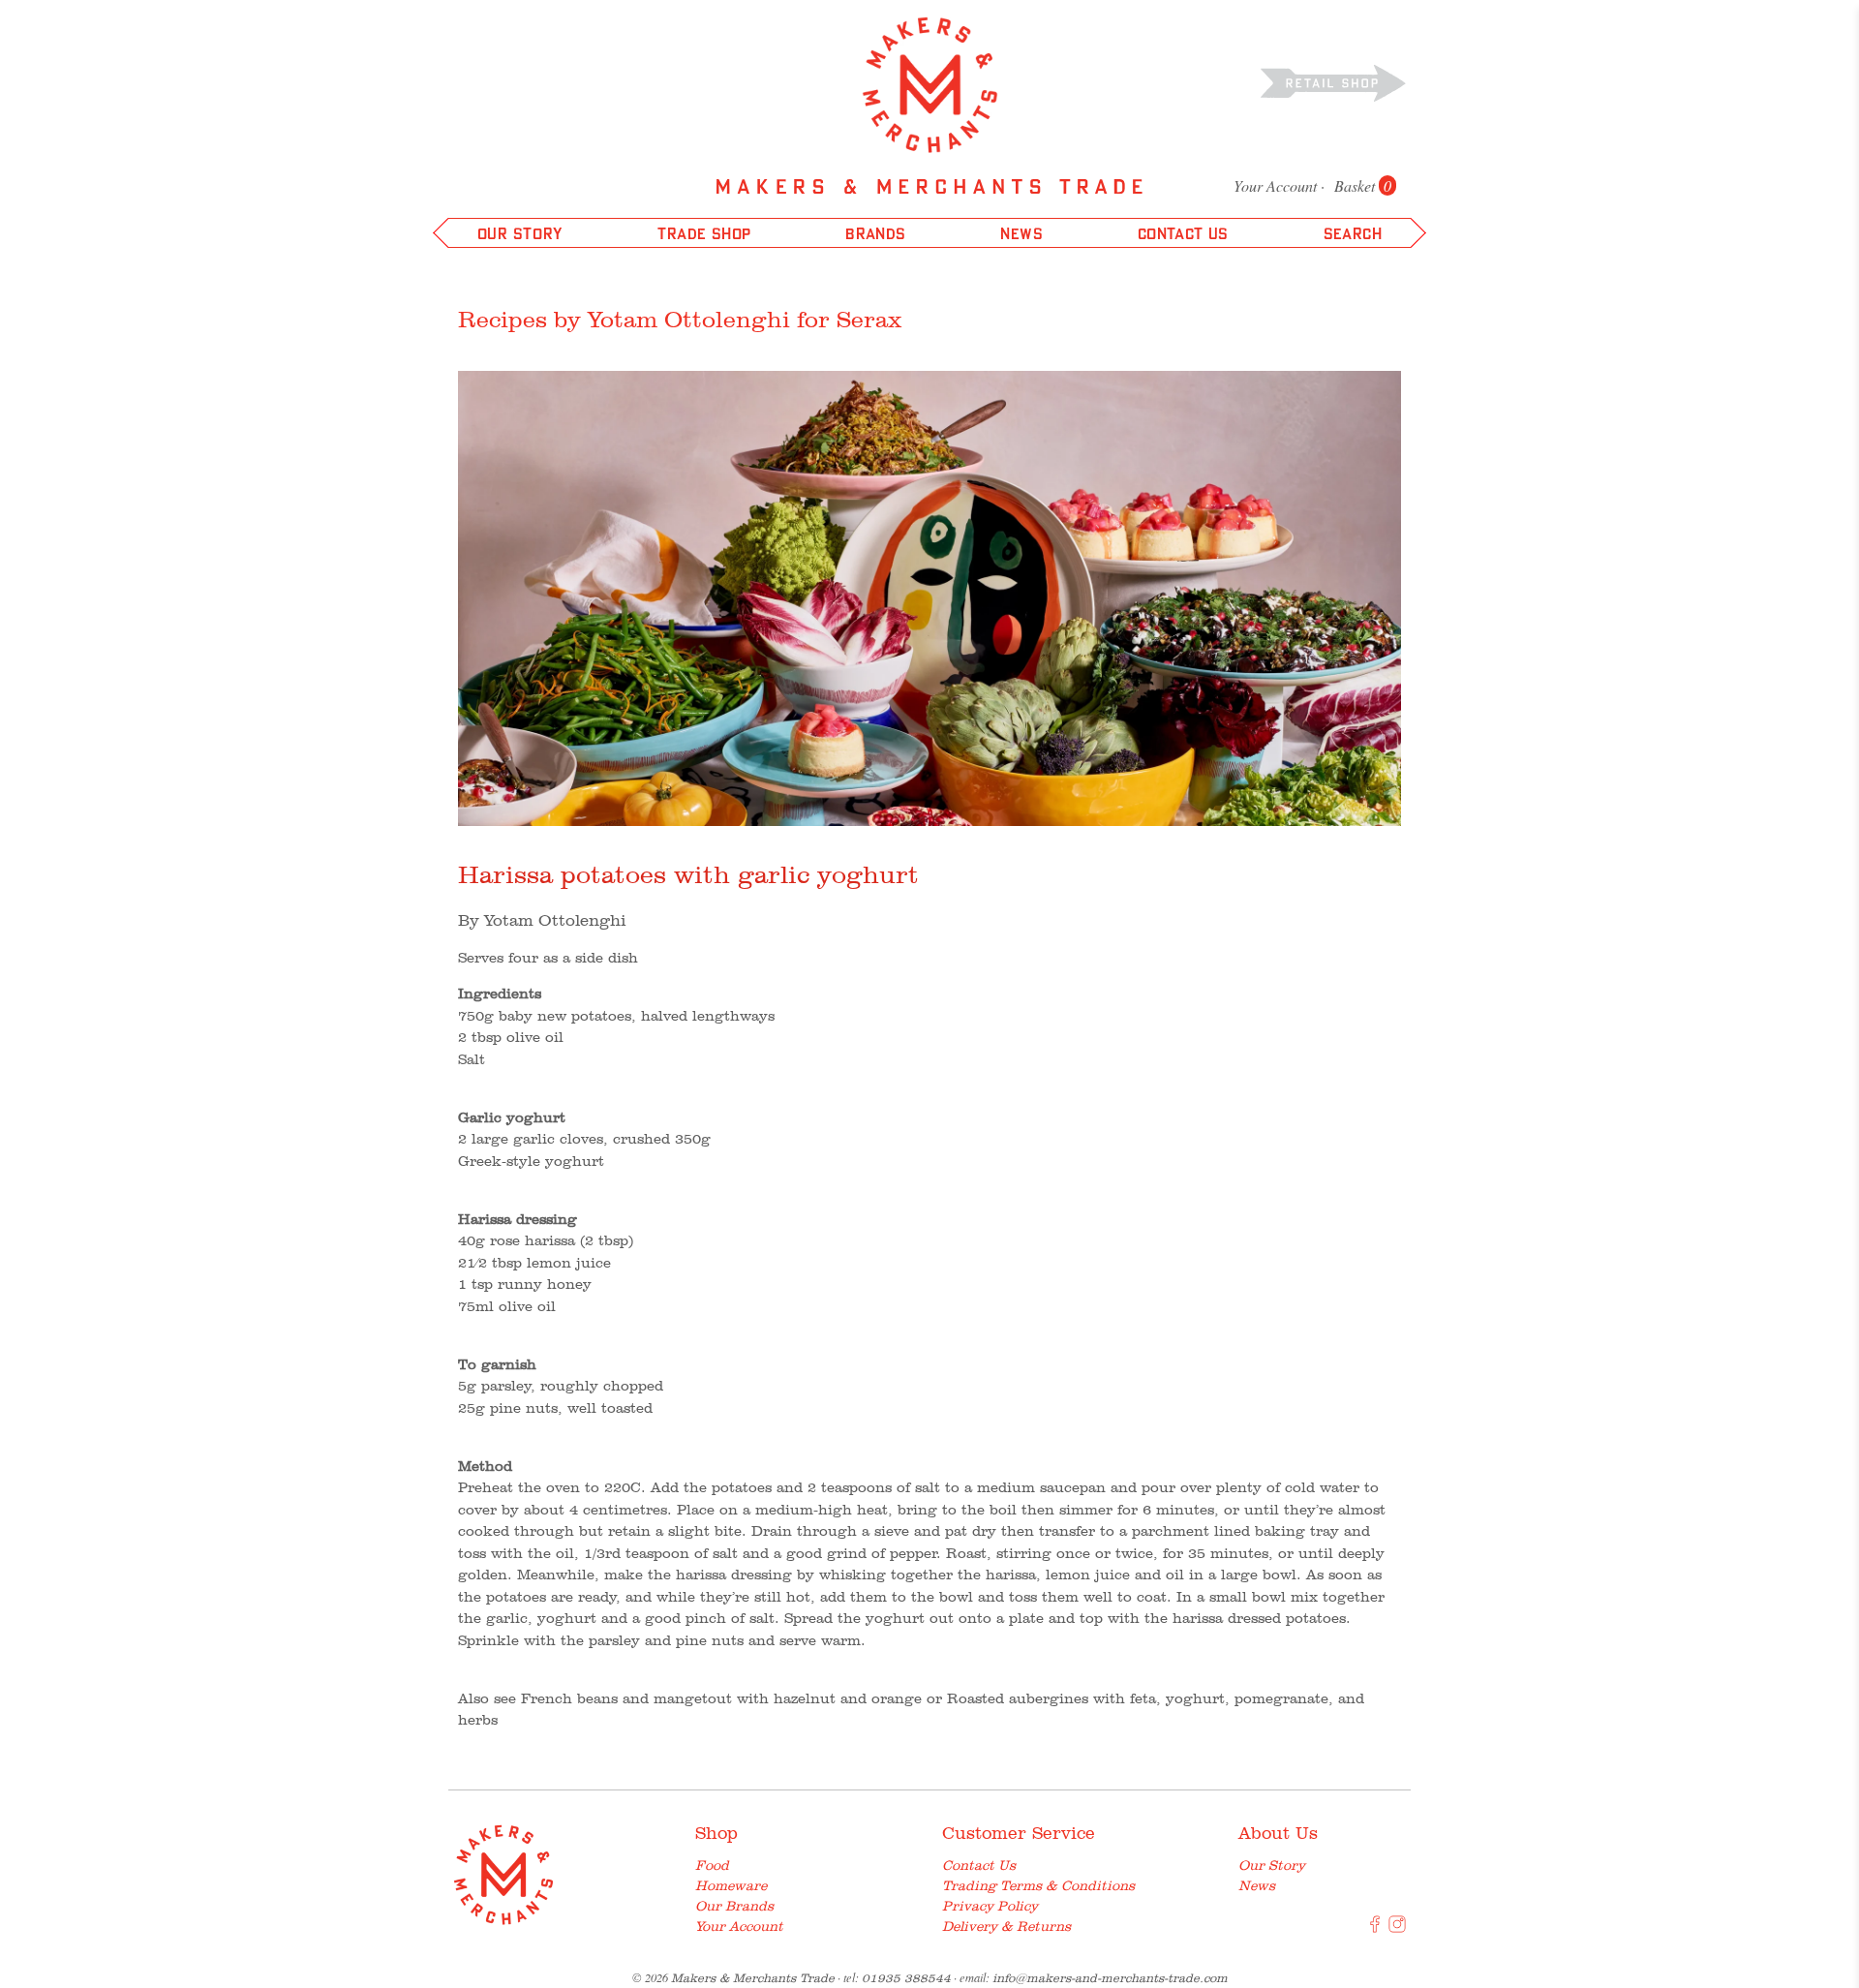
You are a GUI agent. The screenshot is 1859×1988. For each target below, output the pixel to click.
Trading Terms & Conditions (1038, 1885)
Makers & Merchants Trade (753, 1978)
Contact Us (979, 1865)
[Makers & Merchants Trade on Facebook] (1375, 1928)
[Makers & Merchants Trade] (930, 85)
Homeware (731, 1885)
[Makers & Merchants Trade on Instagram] (1397, 1928)
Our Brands (734, 1906)
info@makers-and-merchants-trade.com (1110, 1978)
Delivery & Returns (1006, 1926)
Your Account (1275, 185)
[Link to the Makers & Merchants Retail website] (1333, 82)
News (1257, 1885)
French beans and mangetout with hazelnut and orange (721, 1698)
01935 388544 (906, 1978)
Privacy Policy (990, 1906)
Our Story (1272, 1865)
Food (712, 1865)
